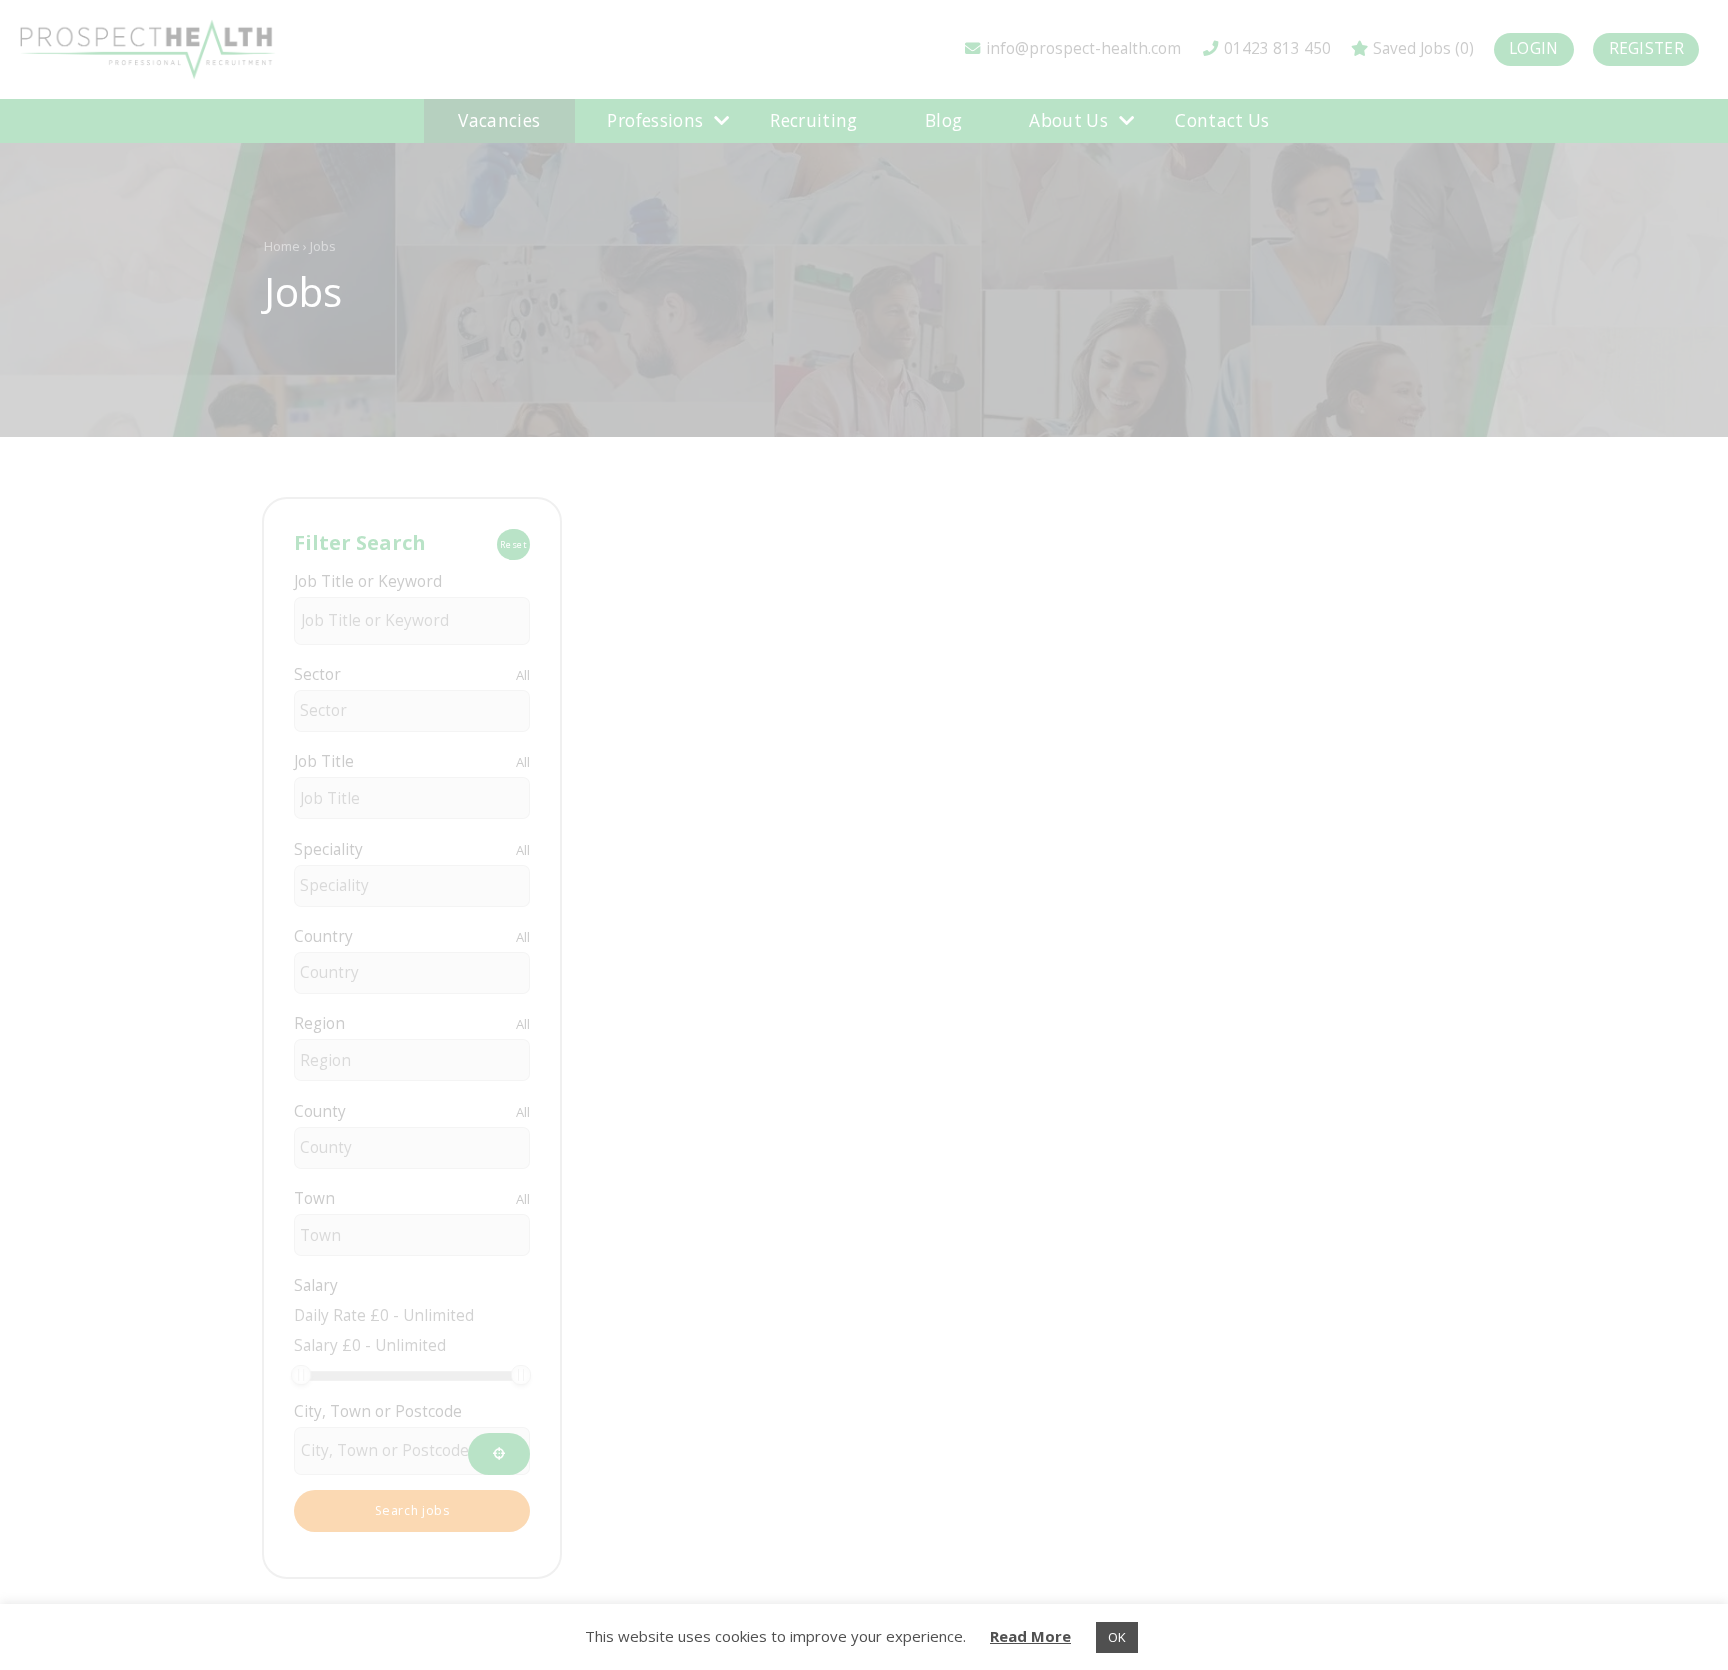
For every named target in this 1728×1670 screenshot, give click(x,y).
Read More (1030, 1636)
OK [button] (1117, 1637)
